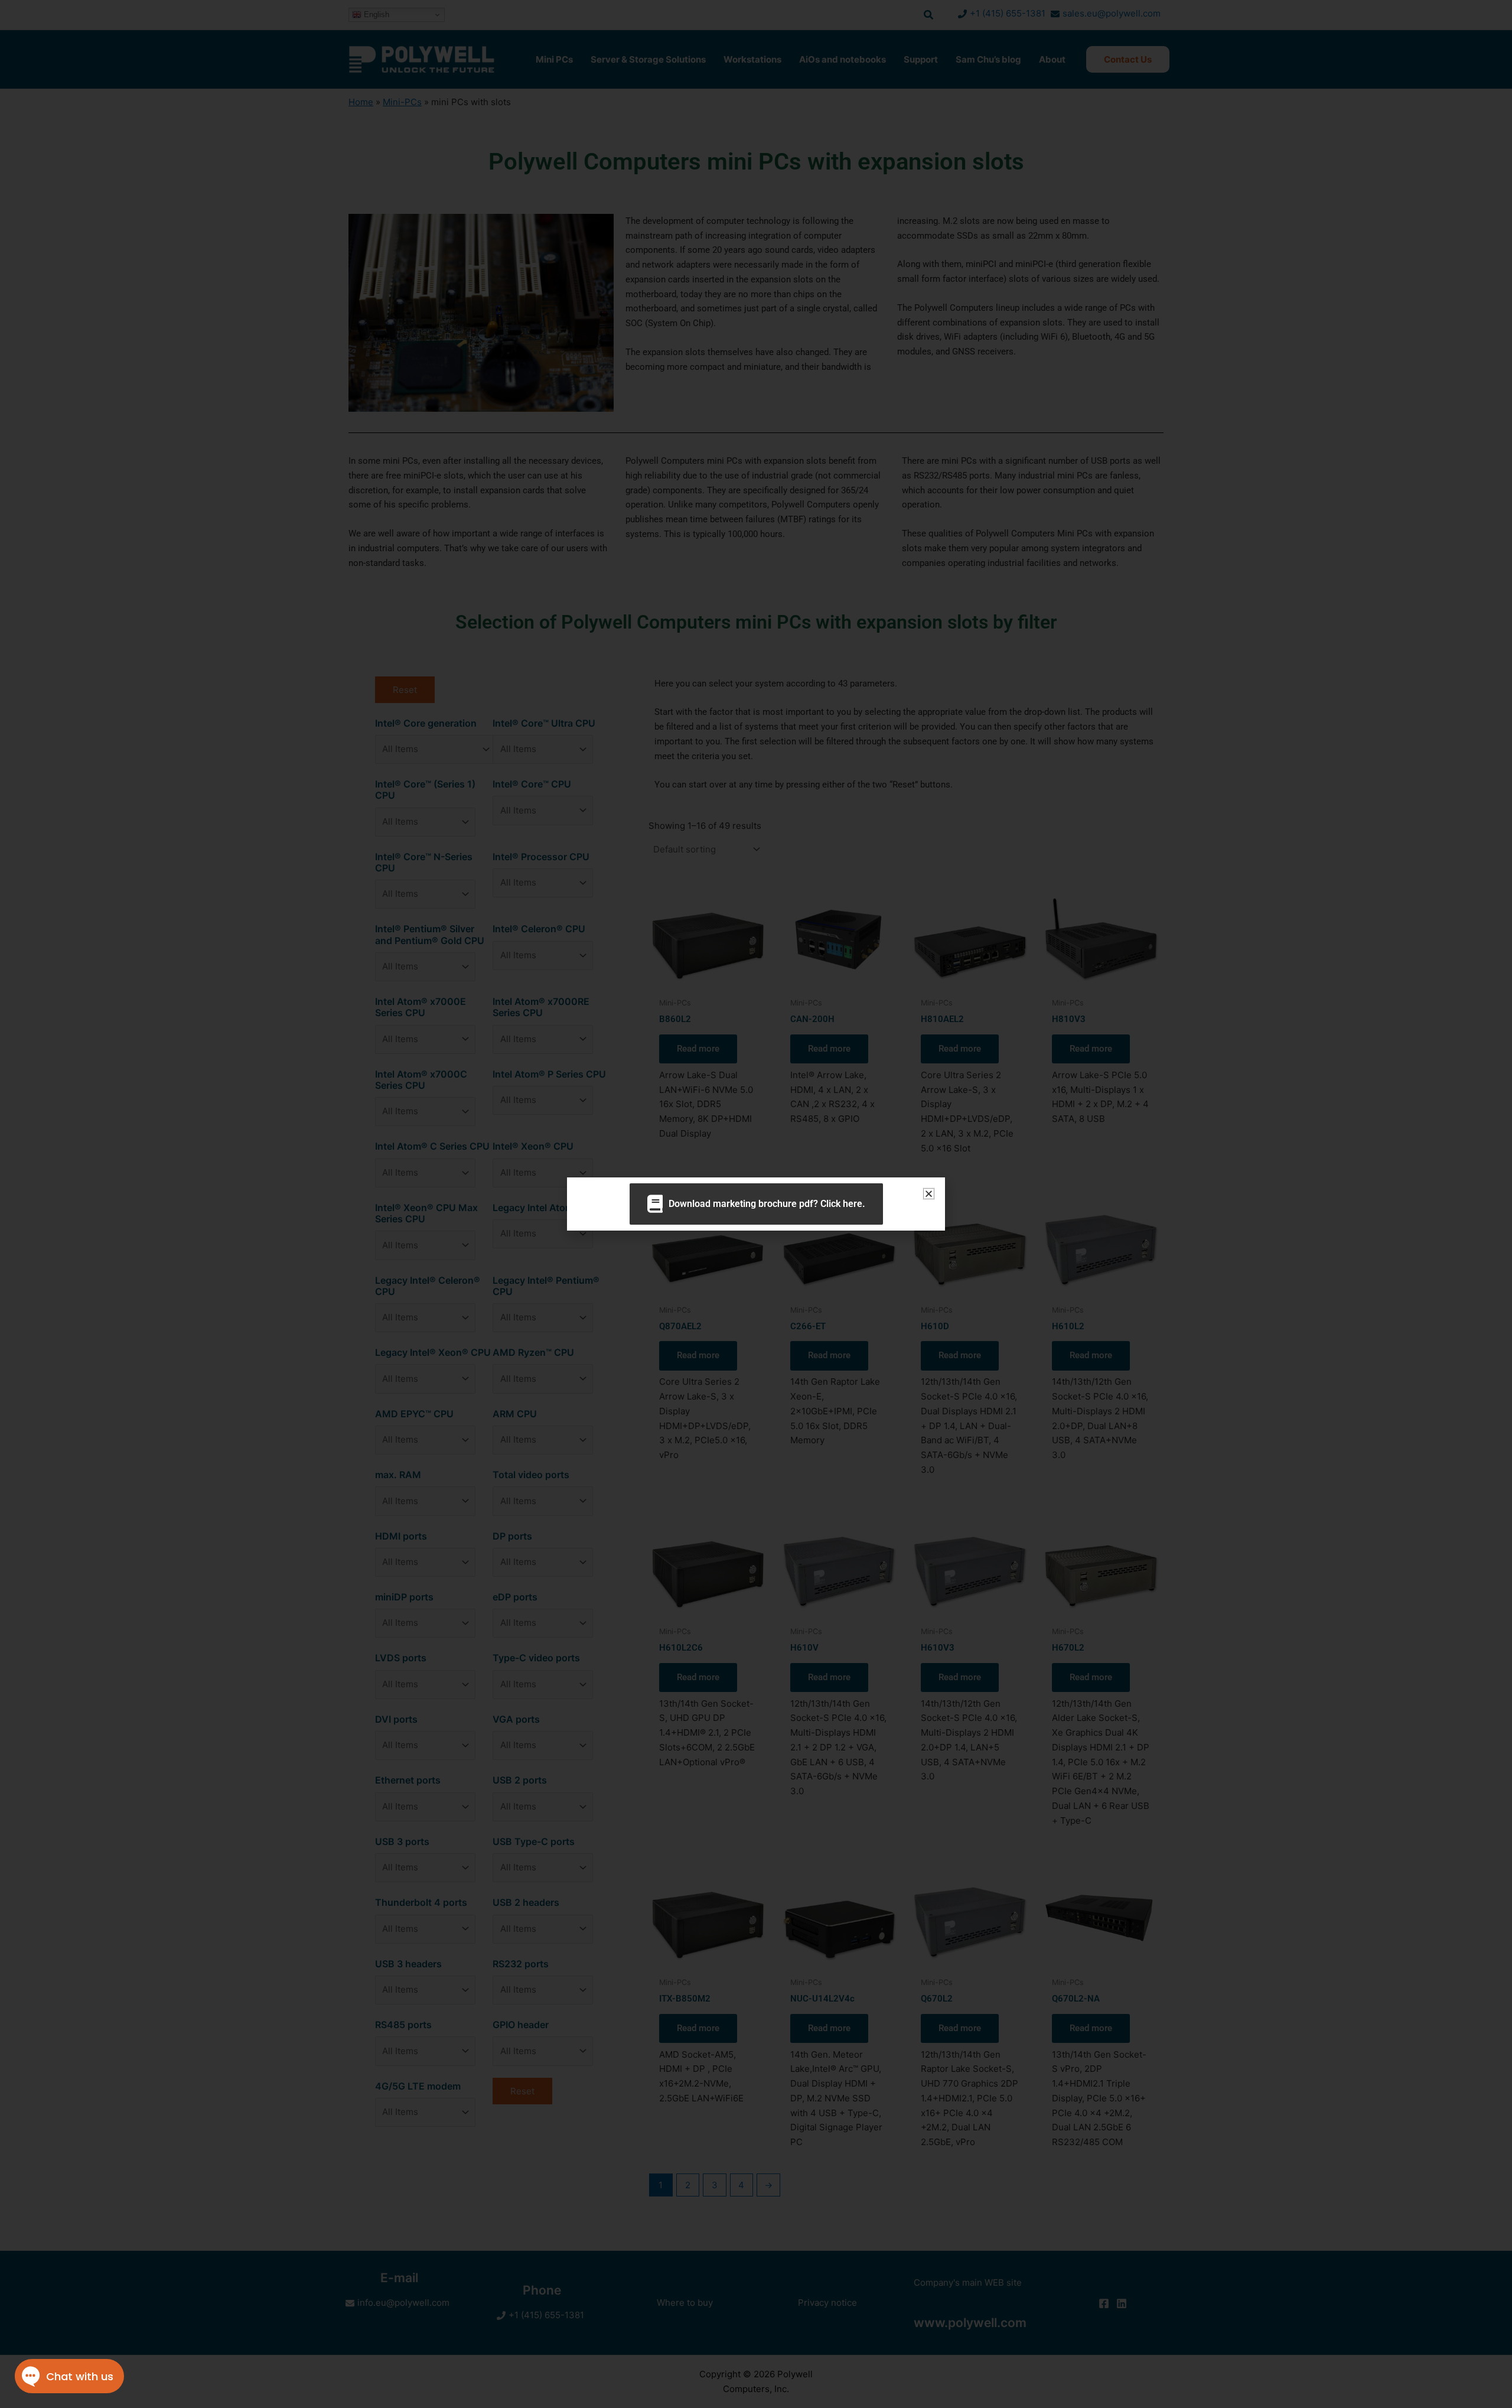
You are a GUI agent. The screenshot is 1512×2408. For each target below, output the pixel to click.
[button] (929, 1194)
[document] (756, 1204)
